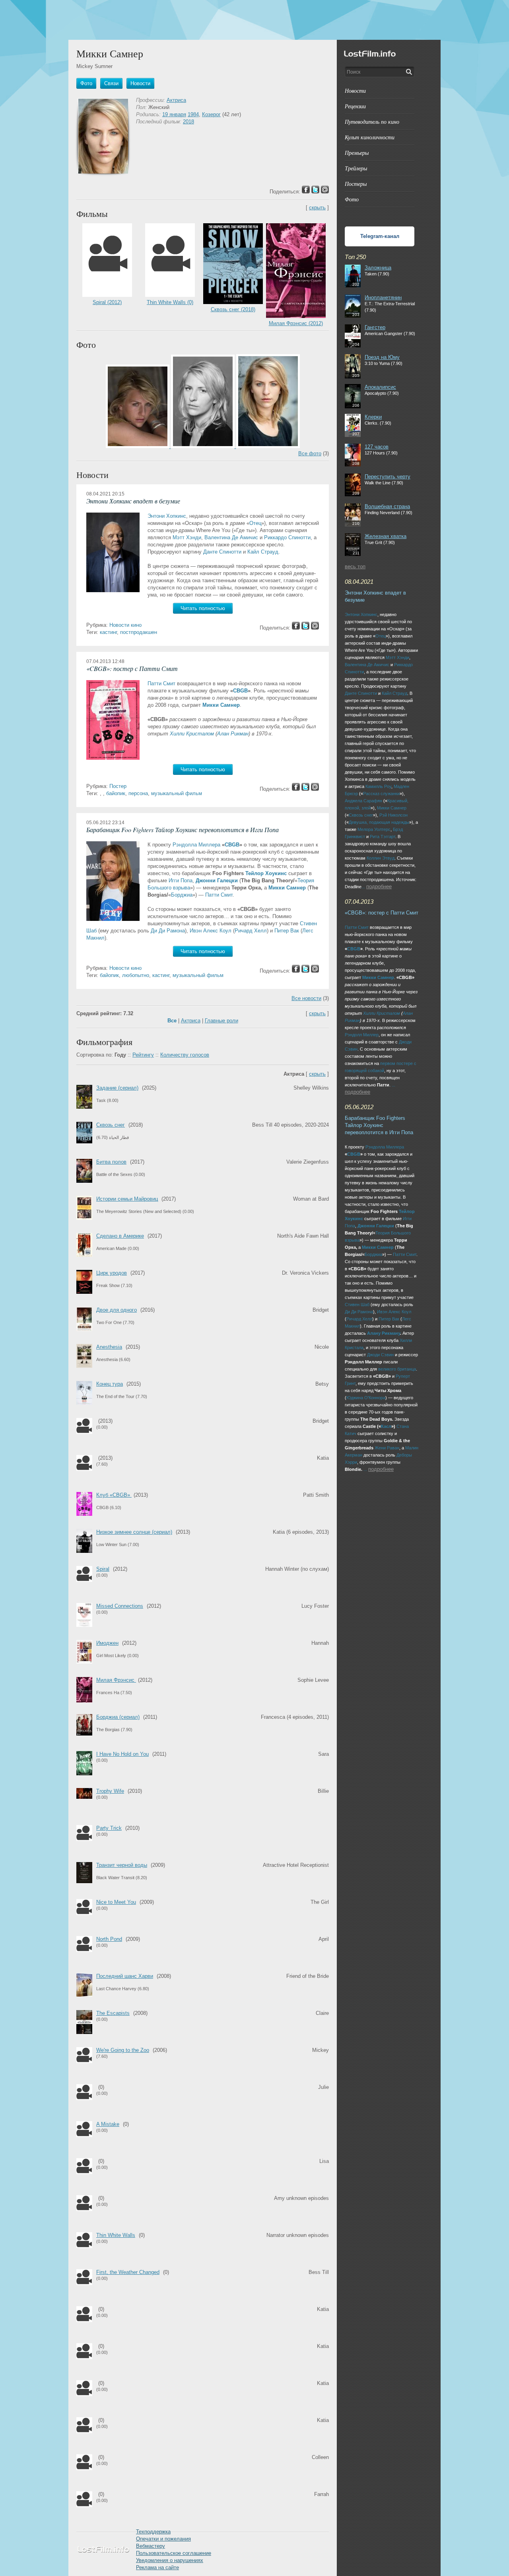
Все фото (310, 453)
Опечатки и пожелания (163, 2539)
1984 (193, 114)
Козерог (211, 114)
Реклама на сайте (157, 2567)
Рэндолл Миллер (362, 1035)
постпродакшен (139, 632)
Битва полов (111, 1162)
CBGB (240, 691)
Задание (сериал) (117, 1088)
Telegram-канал (380, 236)
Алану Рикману (384, 1333)
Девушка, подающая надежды (379, 822)
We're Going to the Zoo (123, 2050)
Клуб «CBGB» (114, 1495)
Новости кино (125, 625)
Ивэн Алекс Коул (211, 931)
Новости (355, 91)
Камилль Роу (378, 786)
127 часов (377, 447)
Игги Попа (181, 880)
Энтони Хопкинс (167, 516)
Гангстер (375, 327)
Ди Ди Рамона (168, 931)
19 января (174, 114)
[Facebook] (296, 628)
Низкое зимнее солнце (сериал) (134, 1532)
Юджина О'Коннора (366, 1398)
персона (138, 793)
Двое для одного (117, 1310)
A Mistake (108, 2124)
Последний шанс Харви (125, 1976)
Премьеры (357, 153)
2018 (188, 122)
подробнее (379, 886)
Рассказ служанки (381, 794)
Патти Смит (161, 683)
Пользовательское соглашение (174, 2553)
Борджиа (182, 895)
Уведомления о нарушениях (170, 2560)
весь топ (355, 566)
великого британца (397, 1369)
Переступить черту (388, 477)
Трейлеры (356, 168)
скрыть (317, 208)
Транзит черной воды (122, 1865)
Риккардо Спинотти (287, 537)
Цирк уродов (112, 1273)
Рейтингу (143, 1055)
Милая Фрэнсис (116, 1680)
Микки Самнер (221, 705)
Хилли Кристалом (192, 734)
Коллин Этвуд (381, 858)
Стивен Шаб (357, 1305)
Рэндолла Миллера (196, 845)
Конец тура (110, 1384)
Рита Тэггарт (383, 837)
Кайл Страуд (263, 552)
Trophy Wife (110, 1791)
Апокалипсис (380, 387)
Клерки (373, 417)
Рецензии (355, 106)
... (363, 887)
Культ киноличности (370, 137)
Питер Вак (287, 931)
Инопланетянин (383, 297)
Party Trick (109, 1828)
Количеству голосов (185, 1055)
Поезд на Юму (382, 357)
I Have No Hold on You (122, 1754)
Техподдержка (153, 2532)
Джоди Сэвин (380, 1355)
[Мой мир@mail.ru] (315, 628)
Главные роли (221, 1021)
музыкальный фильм (177, 793)
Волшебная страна (387, 506)
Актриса (176, 100)
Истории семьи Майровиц (127, 1199)
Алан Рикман (233, 734)
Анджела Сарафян (363, 801)
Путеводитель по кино (372, 122)
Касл (386, 1426)
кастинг (108, 632)
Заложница (378, 268)
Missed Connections (120, 1606)
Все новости (306, 998)
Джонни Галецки (217, 880)
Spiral (103, 1569)
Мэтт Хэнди (187, 537)
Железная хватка (386, 536)
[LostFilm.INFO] (254, 20)
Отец (255, 523)
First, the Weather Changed (128, 2272)
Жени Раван (387, 1448)
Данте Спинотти (222, 552)
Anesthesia (109, 1347)
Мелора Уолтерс (374, 829)
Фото (352, 199)
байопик (116, 793)
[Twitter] (305, 628)
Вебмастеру (151, 2546)
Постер (118, 786)
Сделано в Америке (120, 1236)
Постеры (356, 184)
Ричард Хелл (251, 931)
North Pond (109, 1939)
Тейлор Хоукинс (266, 873)
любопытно (136, 975)
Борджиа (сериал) (118, 1717)
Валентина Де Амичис (231, 537)
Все (172, 1021)
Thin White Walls (116, 2235)
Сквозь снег (111, 1125)
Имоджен (107, 1643)
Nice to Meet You (116, 1902)
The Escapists (113, 2013)
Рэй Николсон (393, 815)
